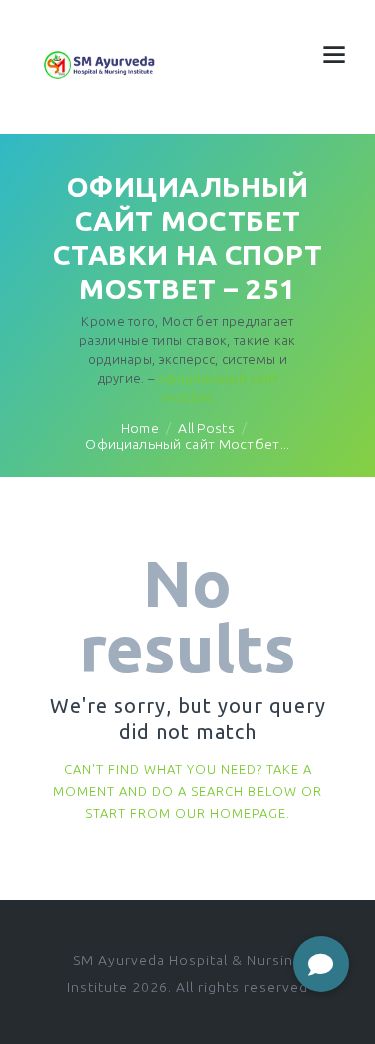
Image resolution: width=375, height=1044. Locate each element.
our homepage (230, 813)
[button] (321, 964)
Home (140, 428)
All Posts (206, 428)
